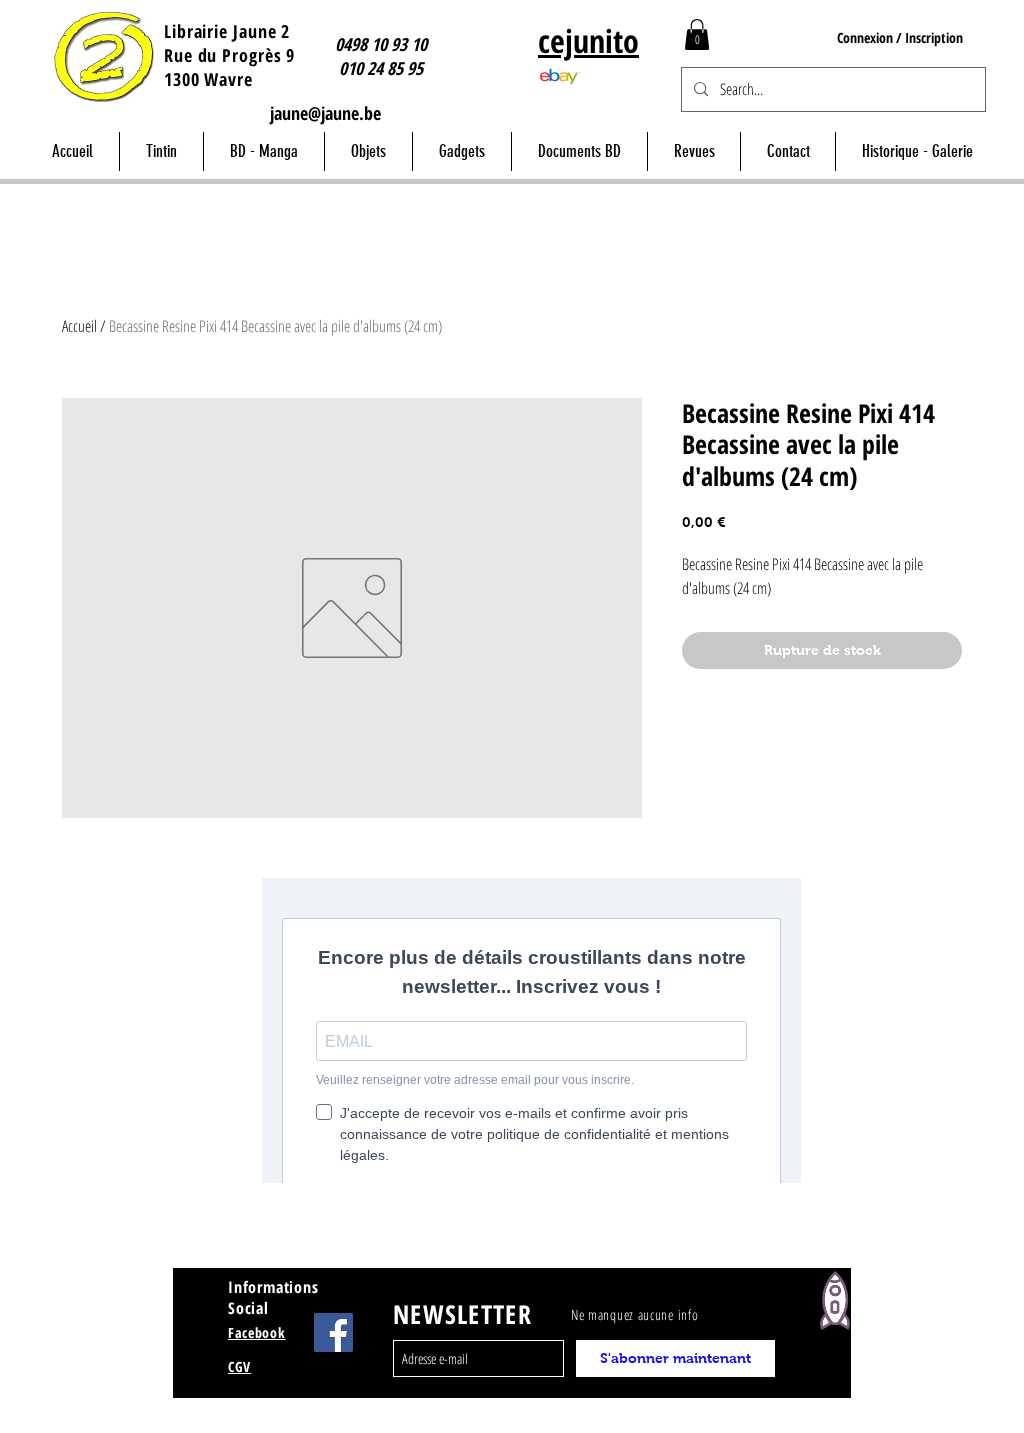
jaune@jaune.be (325, 113)
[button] (697, 34)
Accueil (79, 326)
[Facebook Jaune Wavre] (333, 1332)
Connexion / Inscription (900, 37)
